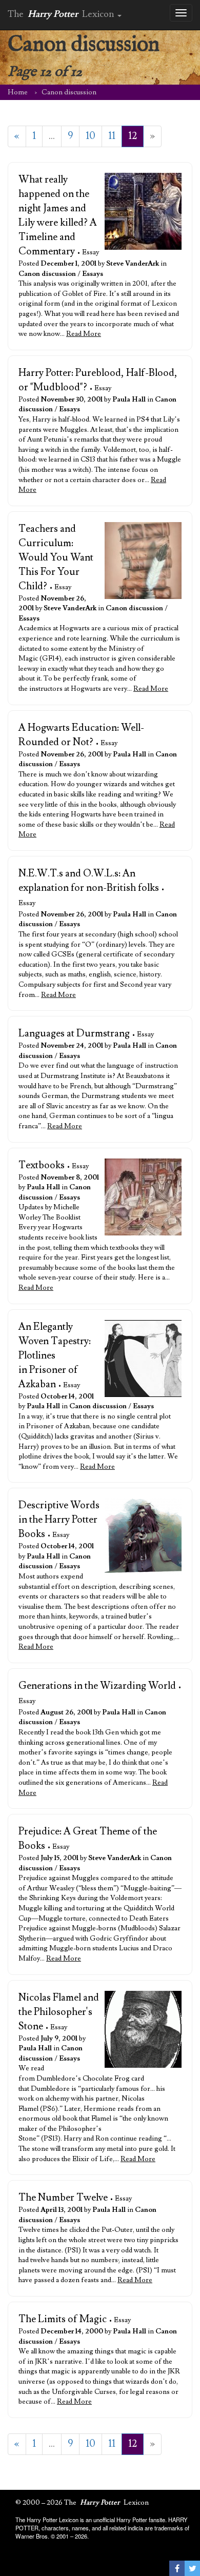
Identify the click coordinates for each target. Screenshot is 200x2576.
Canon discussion (47, 274)
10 (91, 136)
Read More (84, 334)
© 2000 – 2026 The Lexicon (82, 2503)
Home (18, 92)
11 (112, 136)
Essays (93, 274)
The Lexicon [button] (62, 14)
